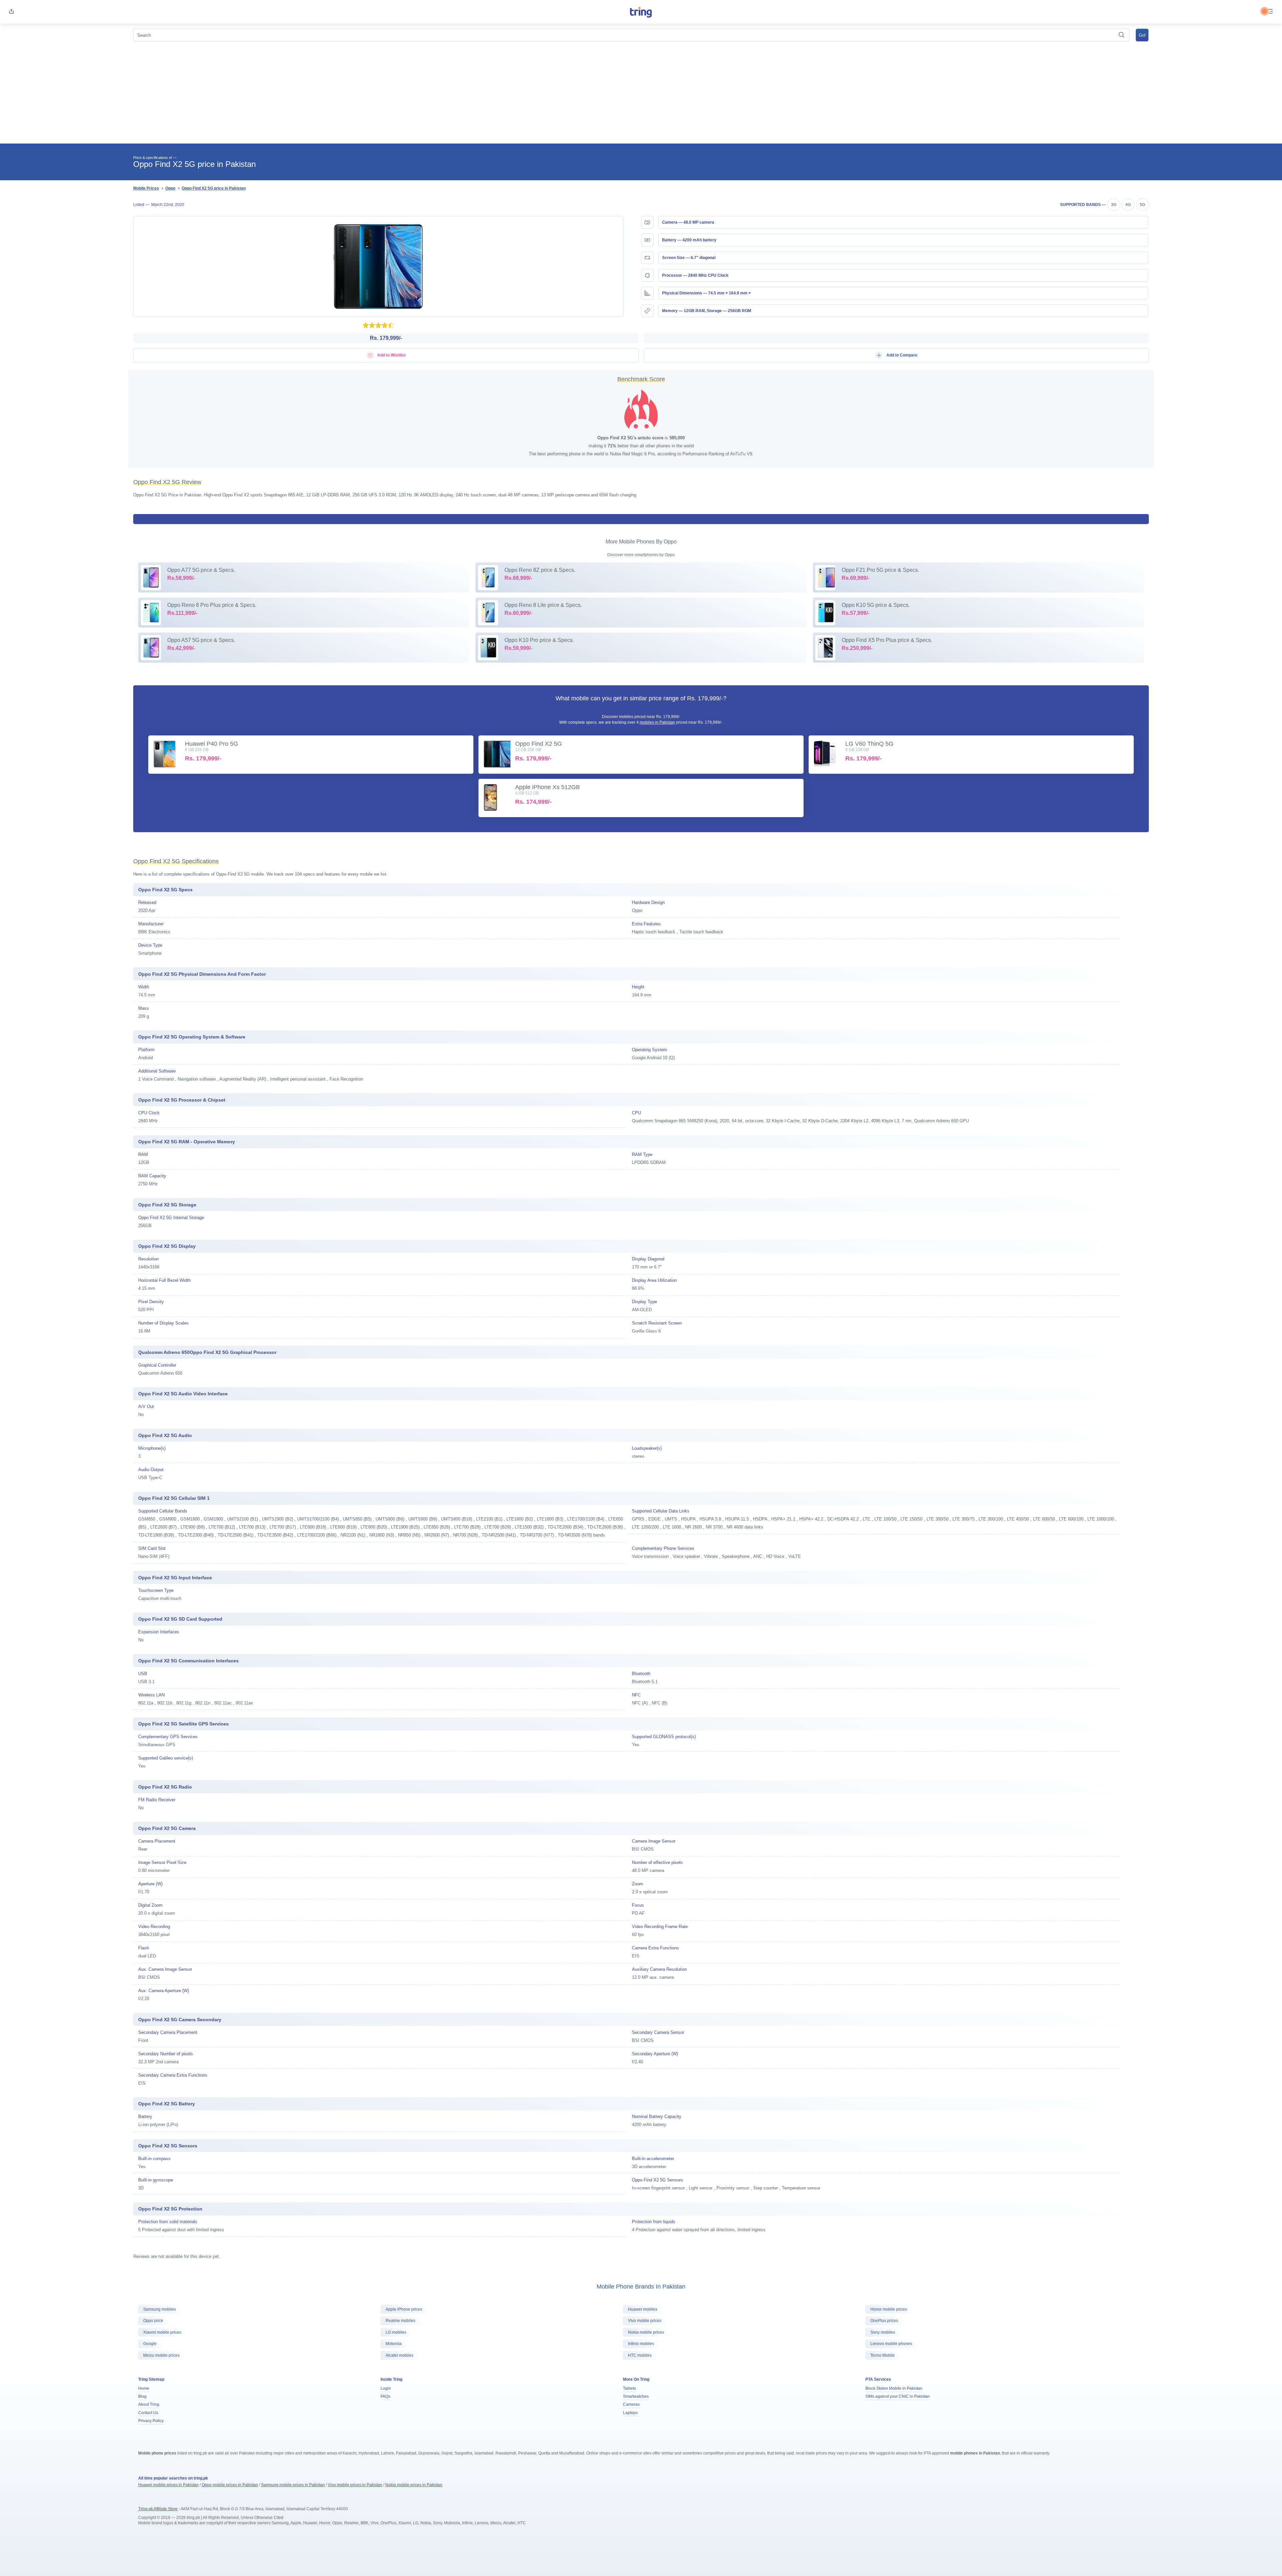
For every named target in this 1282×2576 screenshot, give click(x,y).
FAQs (385, 2396)
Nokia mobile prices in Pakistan (414, 2485)
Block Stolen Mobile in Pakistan (894, 2388)
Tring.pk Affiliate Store (158, 2509)
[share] (11, 12)
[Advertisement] (641, 93)
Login (386, 2388)
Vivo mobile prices (645, 2321)
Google (150, 2344)
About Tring (149, 2404)
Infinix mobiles (641, 2344)
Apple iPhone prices (404, 2309)
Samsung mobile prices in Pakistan (293, 2485)
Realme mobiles (400, 2321)
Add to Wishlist (391, 355)
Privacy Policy (151, 2421)
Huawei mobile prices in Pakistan (168, 2485)
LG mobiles (396, 2332)
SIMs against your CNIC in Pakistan (898, 2396)
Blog (142, 2396)
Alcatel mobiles (399, 2355)
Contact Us (148, 2413)
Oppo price (153, 2321)
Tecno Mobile (883, 2355)
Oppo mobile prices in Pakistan (230, 2485)
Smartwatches (636, 2396)
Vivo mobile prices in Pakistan (355, 2485)
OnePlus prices (884, 2321)
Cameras (631, 2404)
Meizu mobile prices (161, 2355)
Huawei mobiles (643, 2309)
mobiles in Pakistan (657, 722)
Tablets (629, 2388)
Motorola (394, 2344)
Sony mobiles (883, 2332)
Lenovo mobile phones (891, 2344)
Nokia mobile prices (646, 2332)
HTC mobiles (640, 2355)
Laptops (630, 2413)
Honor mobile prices (889, 2309)
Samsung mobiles (160, 2309)
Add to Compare (901, 355)
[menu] (1271, 12)
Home (144, 2388)
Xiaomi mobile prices (162, 2332)
